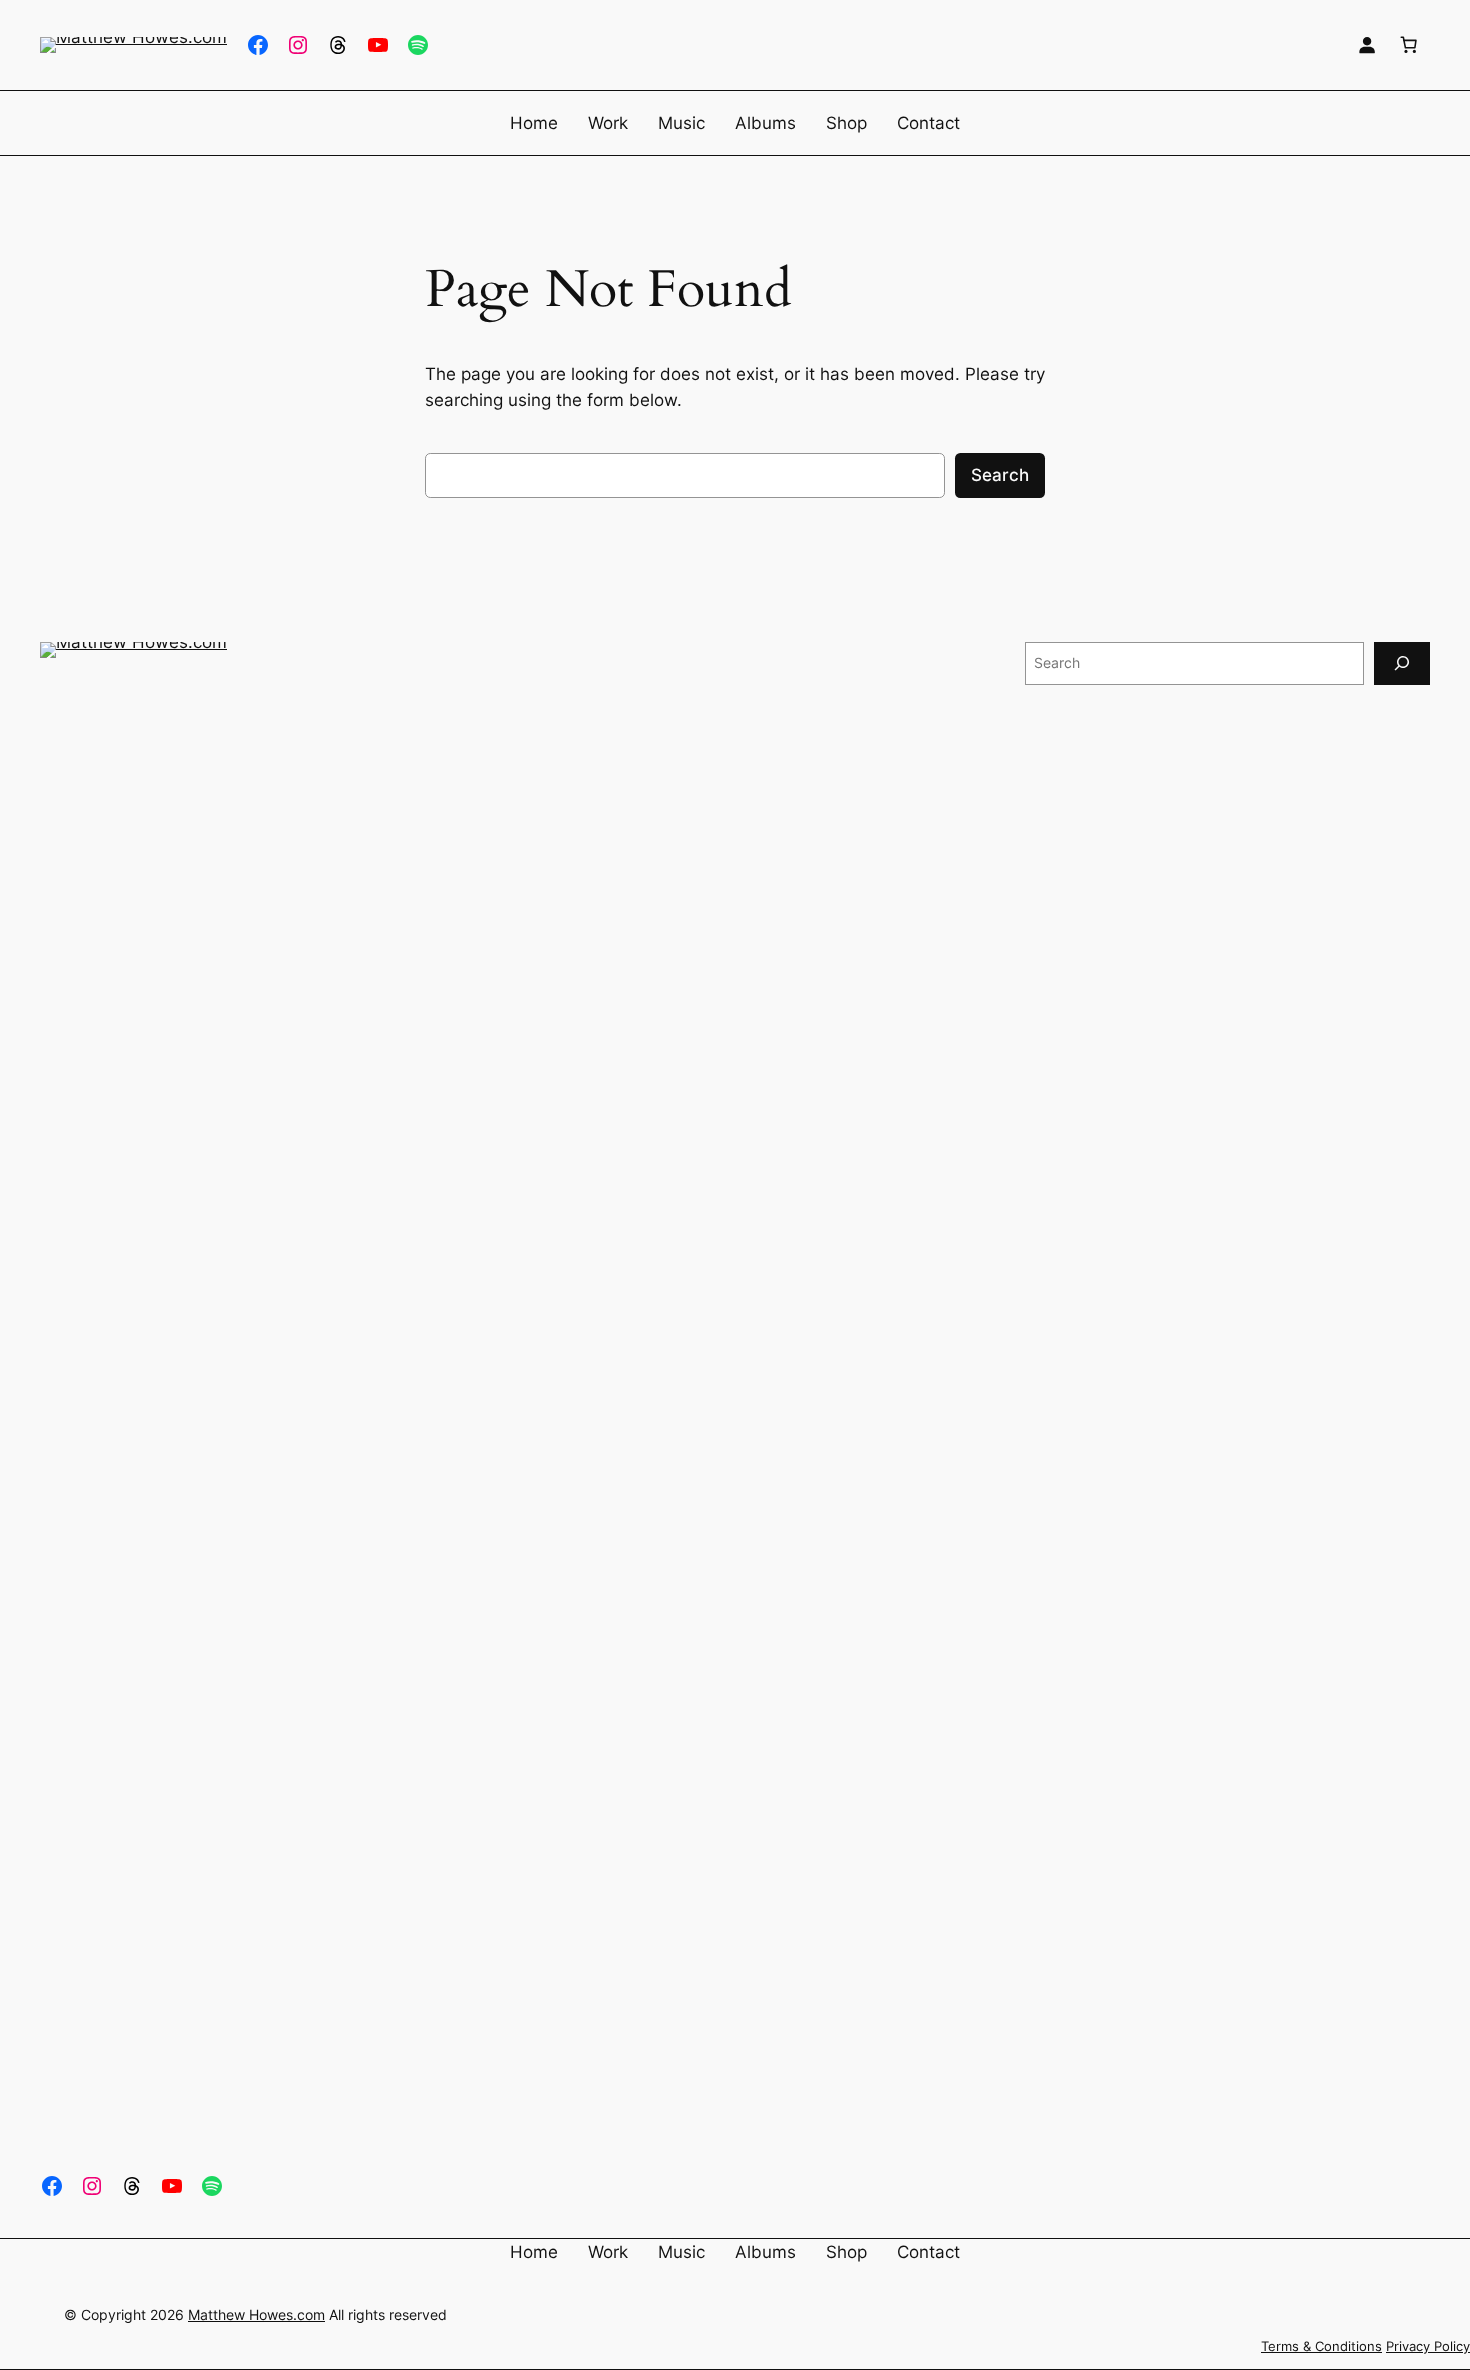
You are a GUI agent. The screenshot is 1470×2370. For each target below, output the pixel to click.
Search (1000, 475)
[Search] (1402, 663)
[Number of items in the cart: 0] (1409, 45)
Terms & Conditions (1321, 2346)
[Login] (1367, 45)
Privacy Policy (1428, 2346)
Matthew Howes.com (256, 2314)
